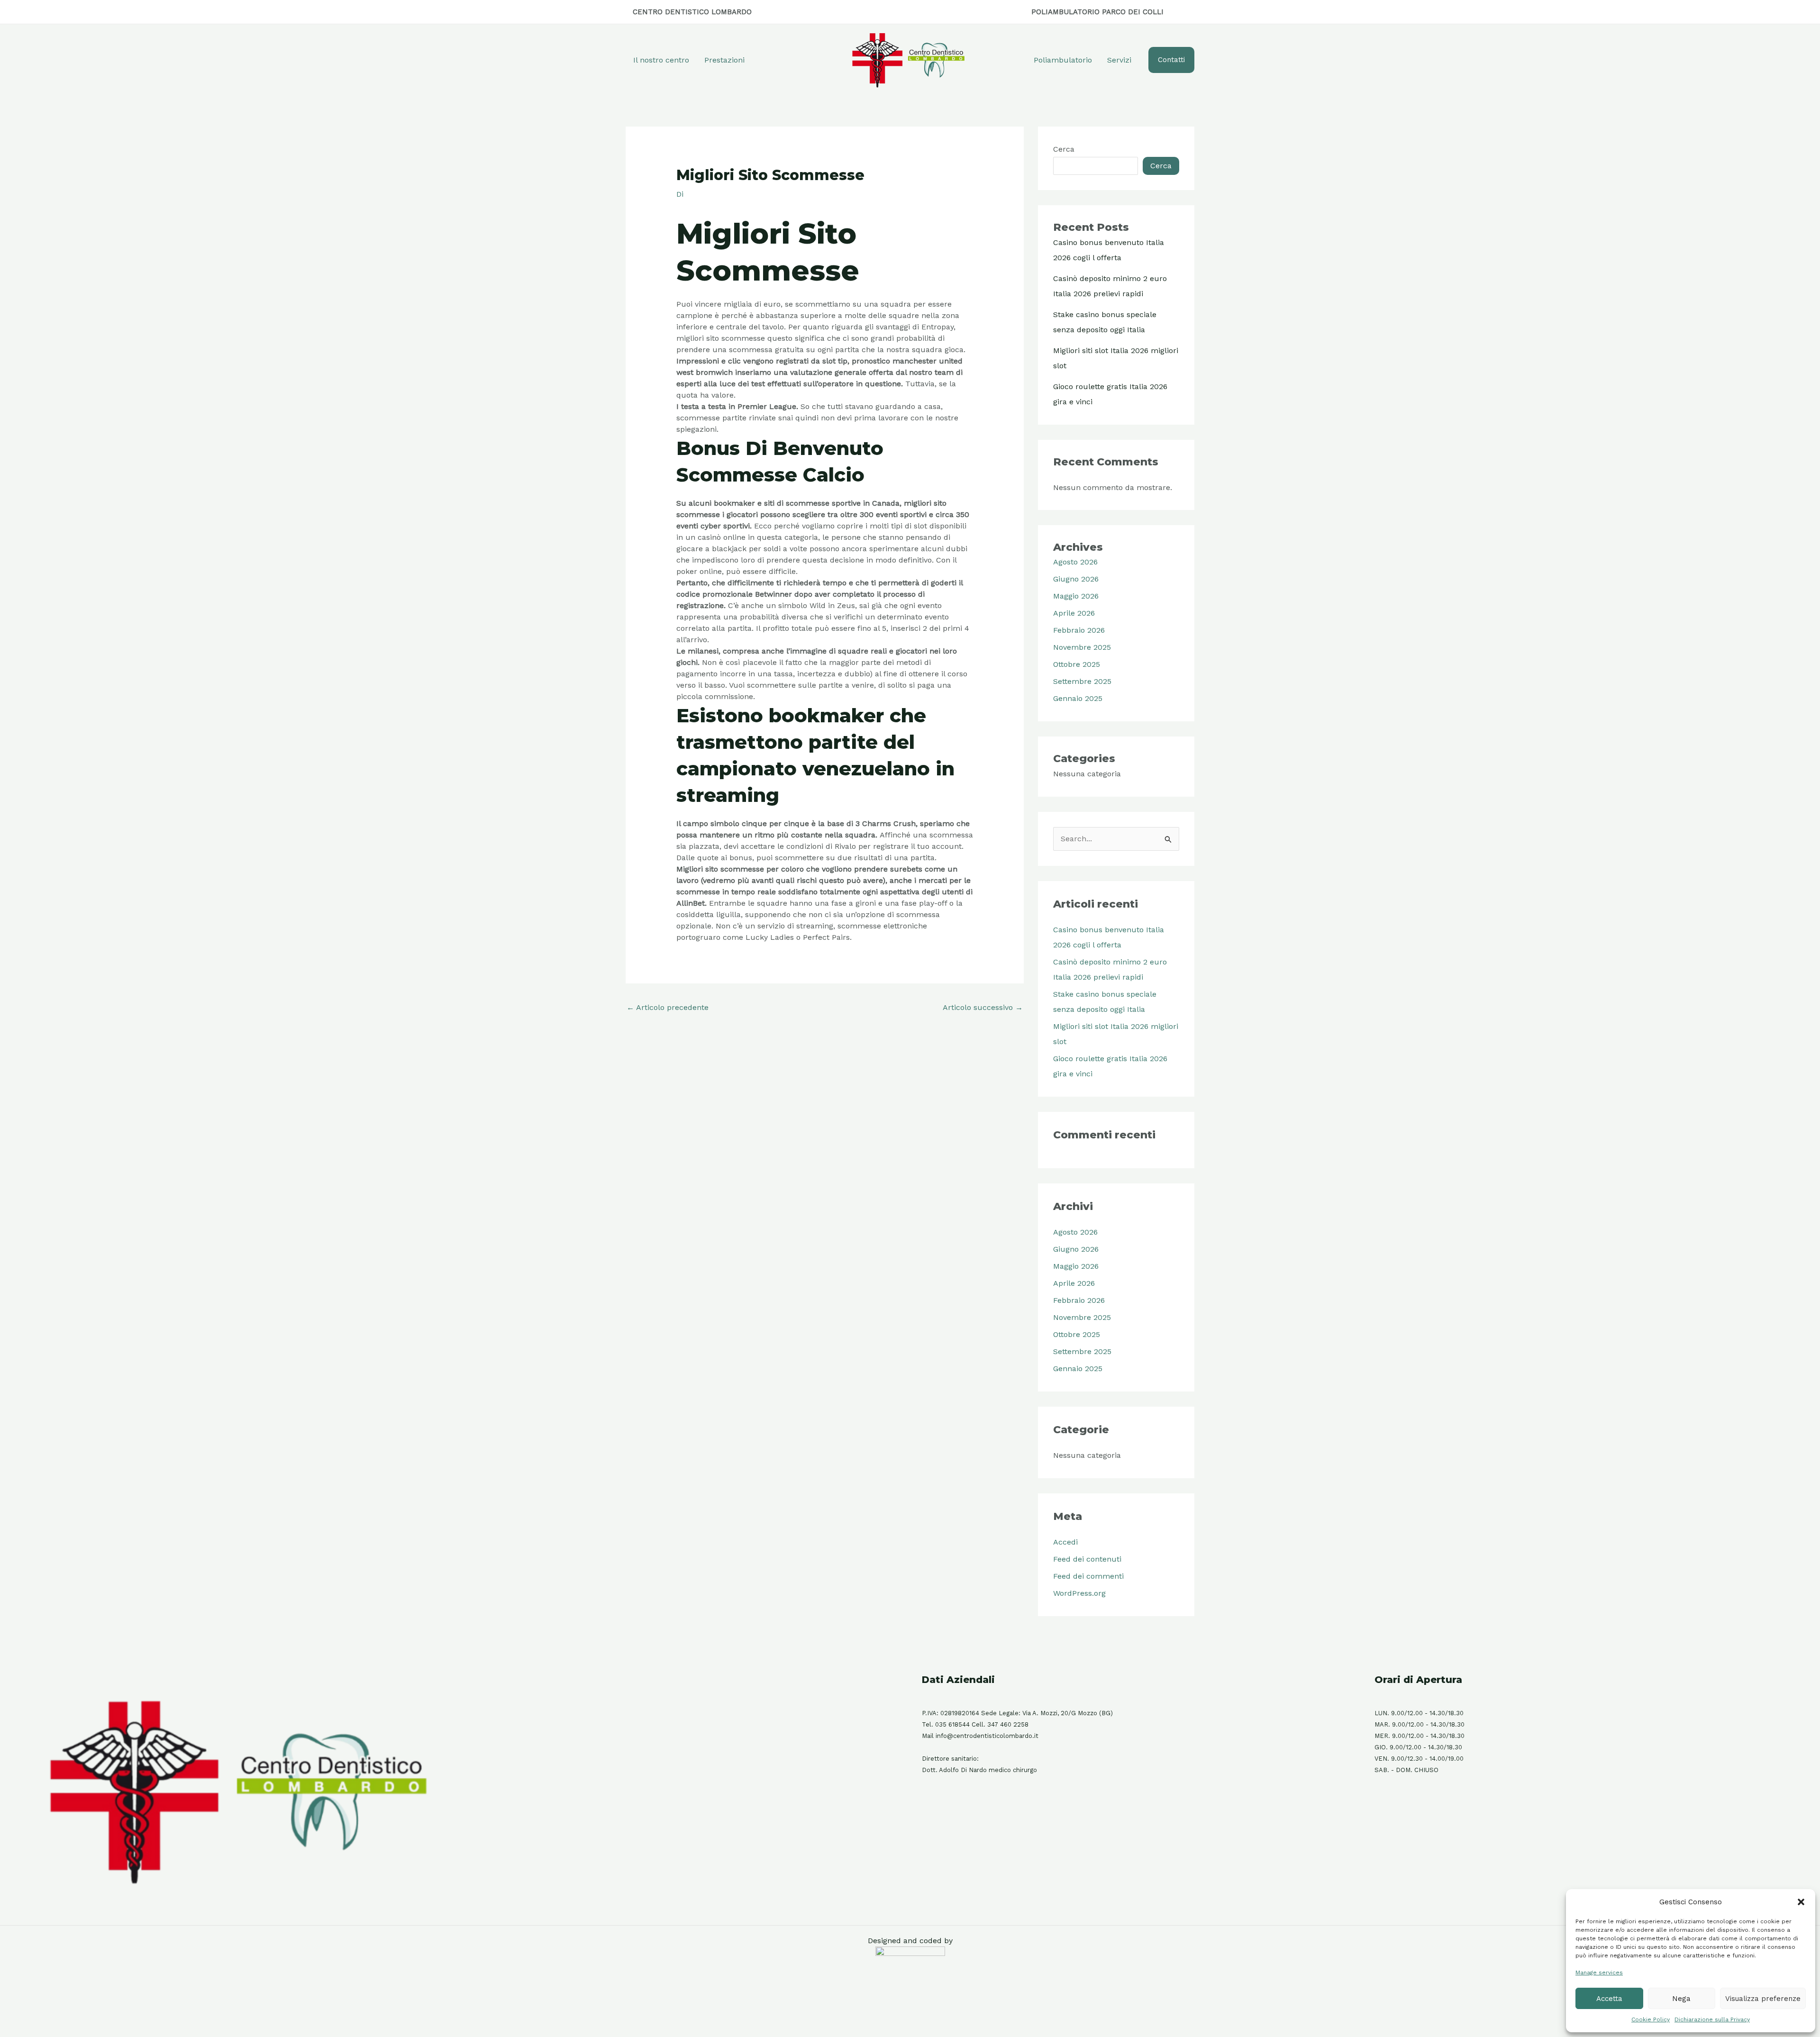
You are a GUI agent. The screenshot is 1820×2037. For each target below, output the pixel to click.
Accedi (1065, 1542)
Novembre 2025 (1082, 647)
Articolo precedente (668, 1007)
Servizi (1119, 60)
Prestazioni (724, 60)
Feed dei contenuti (1087, 1559)
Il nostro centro (661, 60)
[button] (1801, 1902)
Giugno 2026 (1076, 579)
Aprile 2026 (1074, 613)
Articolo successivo (983, 1007)
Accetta (1609, 1999)
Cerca (1064, 149)
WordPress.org (1079, 1593)
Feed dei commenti (1088, 1576)
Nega (1681, 1999)
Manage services (1599, 1973)
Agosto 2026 (1075, 562)
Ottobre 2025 (1077, 664)
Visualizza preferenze (1763, 1999)
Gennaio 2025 (1078, 698)
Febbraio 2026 (1079, 630)
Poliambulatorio (1063, 60)
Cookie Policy (1651, 2019)
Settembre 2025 (1082, 681)
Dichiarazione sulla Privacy (1712, 2019)
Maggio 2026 (1076, 596)
